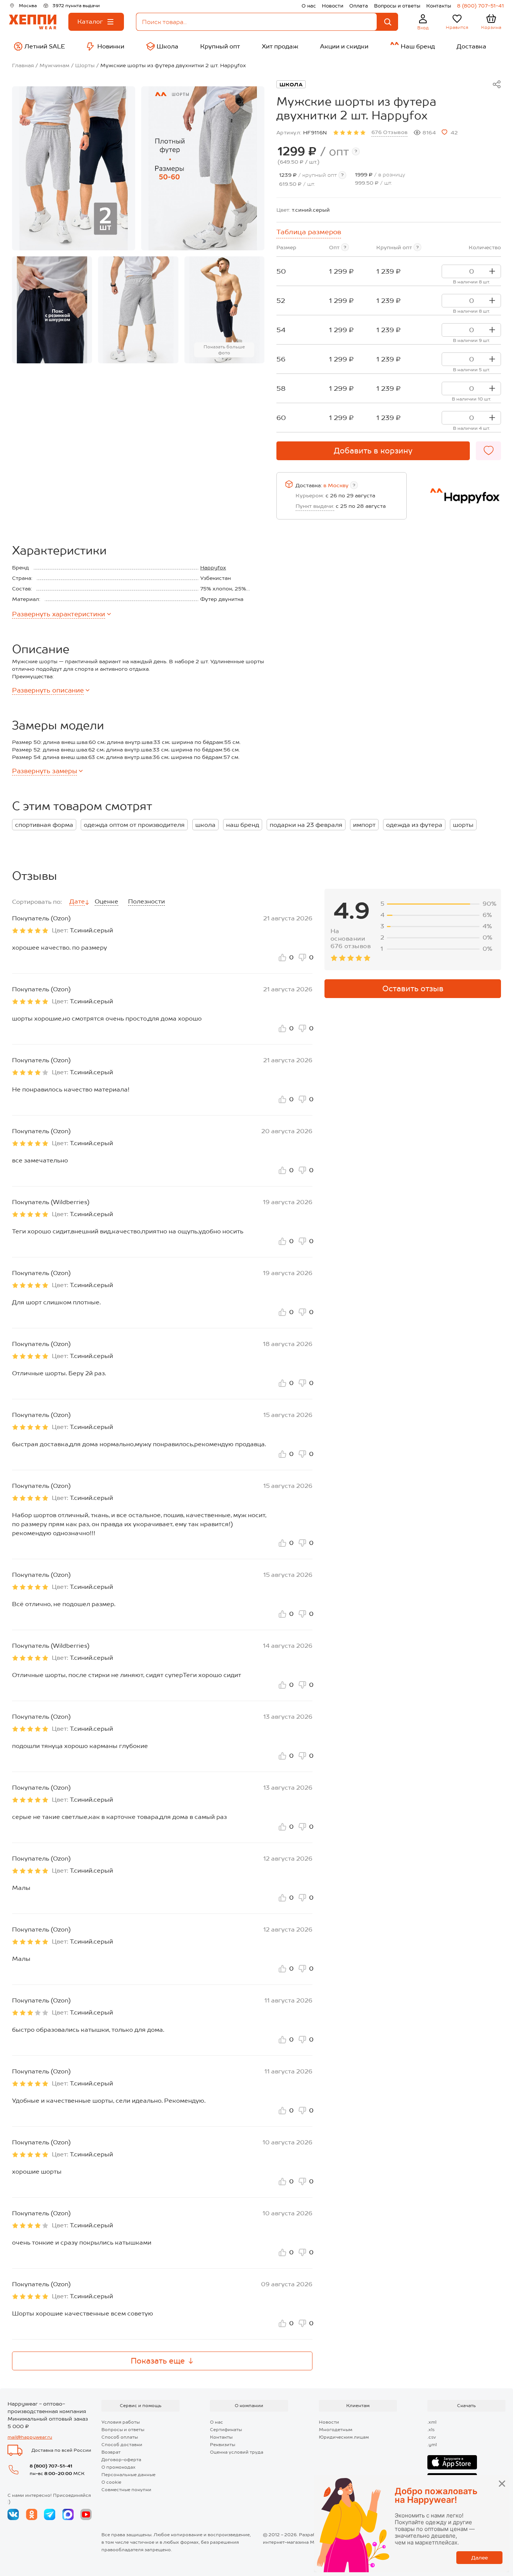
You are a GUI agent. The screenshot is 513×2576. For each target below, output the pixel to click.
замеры (45, 771)
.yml (432, 2445)
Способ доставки (122, 2445)
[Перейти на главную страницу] (33, 22)
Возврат (111, 2452)
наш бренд (243, 825)
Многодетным (336, 2430)
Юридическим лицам (344, 2437)
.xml (432, 2422)
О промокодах (118, 2467)
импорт (364, 825)
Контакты (439, 6)
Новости (333, 6)
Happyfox (213, 568)
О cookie (111, 2482)
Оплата (359, 6)
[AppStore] (452, 2462)
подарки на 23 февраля (306, 825)
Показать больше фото (224, 350)
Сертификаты (226, 2430)
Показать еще (158, 2361)
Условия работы (121, 2422)
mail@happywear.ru (30, 2437)
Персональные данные (128, 2475)
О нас (309, 6)
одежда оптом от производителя (134, 825)
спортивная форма (44, 825)
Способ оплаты (120, 2437)
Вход (423, 28)
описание (48, 690)
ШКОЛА (291, 84)
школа (205, 825)
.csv (432, 2437)
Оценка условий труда (237, 2452)
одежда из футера (414, 825)
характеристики (59, 614)
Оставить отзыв (413, 989)
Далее (480, 2558)
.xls (431, 2430)
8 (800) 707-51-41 (481, 6)
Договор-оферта (121, 2460)
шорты (463, 825)
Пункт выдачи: (315, 506)
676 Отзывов (390, 132)
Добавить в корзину (373, 451)
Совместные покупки (126, 2490)
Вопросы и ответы (397, 6)
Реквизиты (223, 2445)
